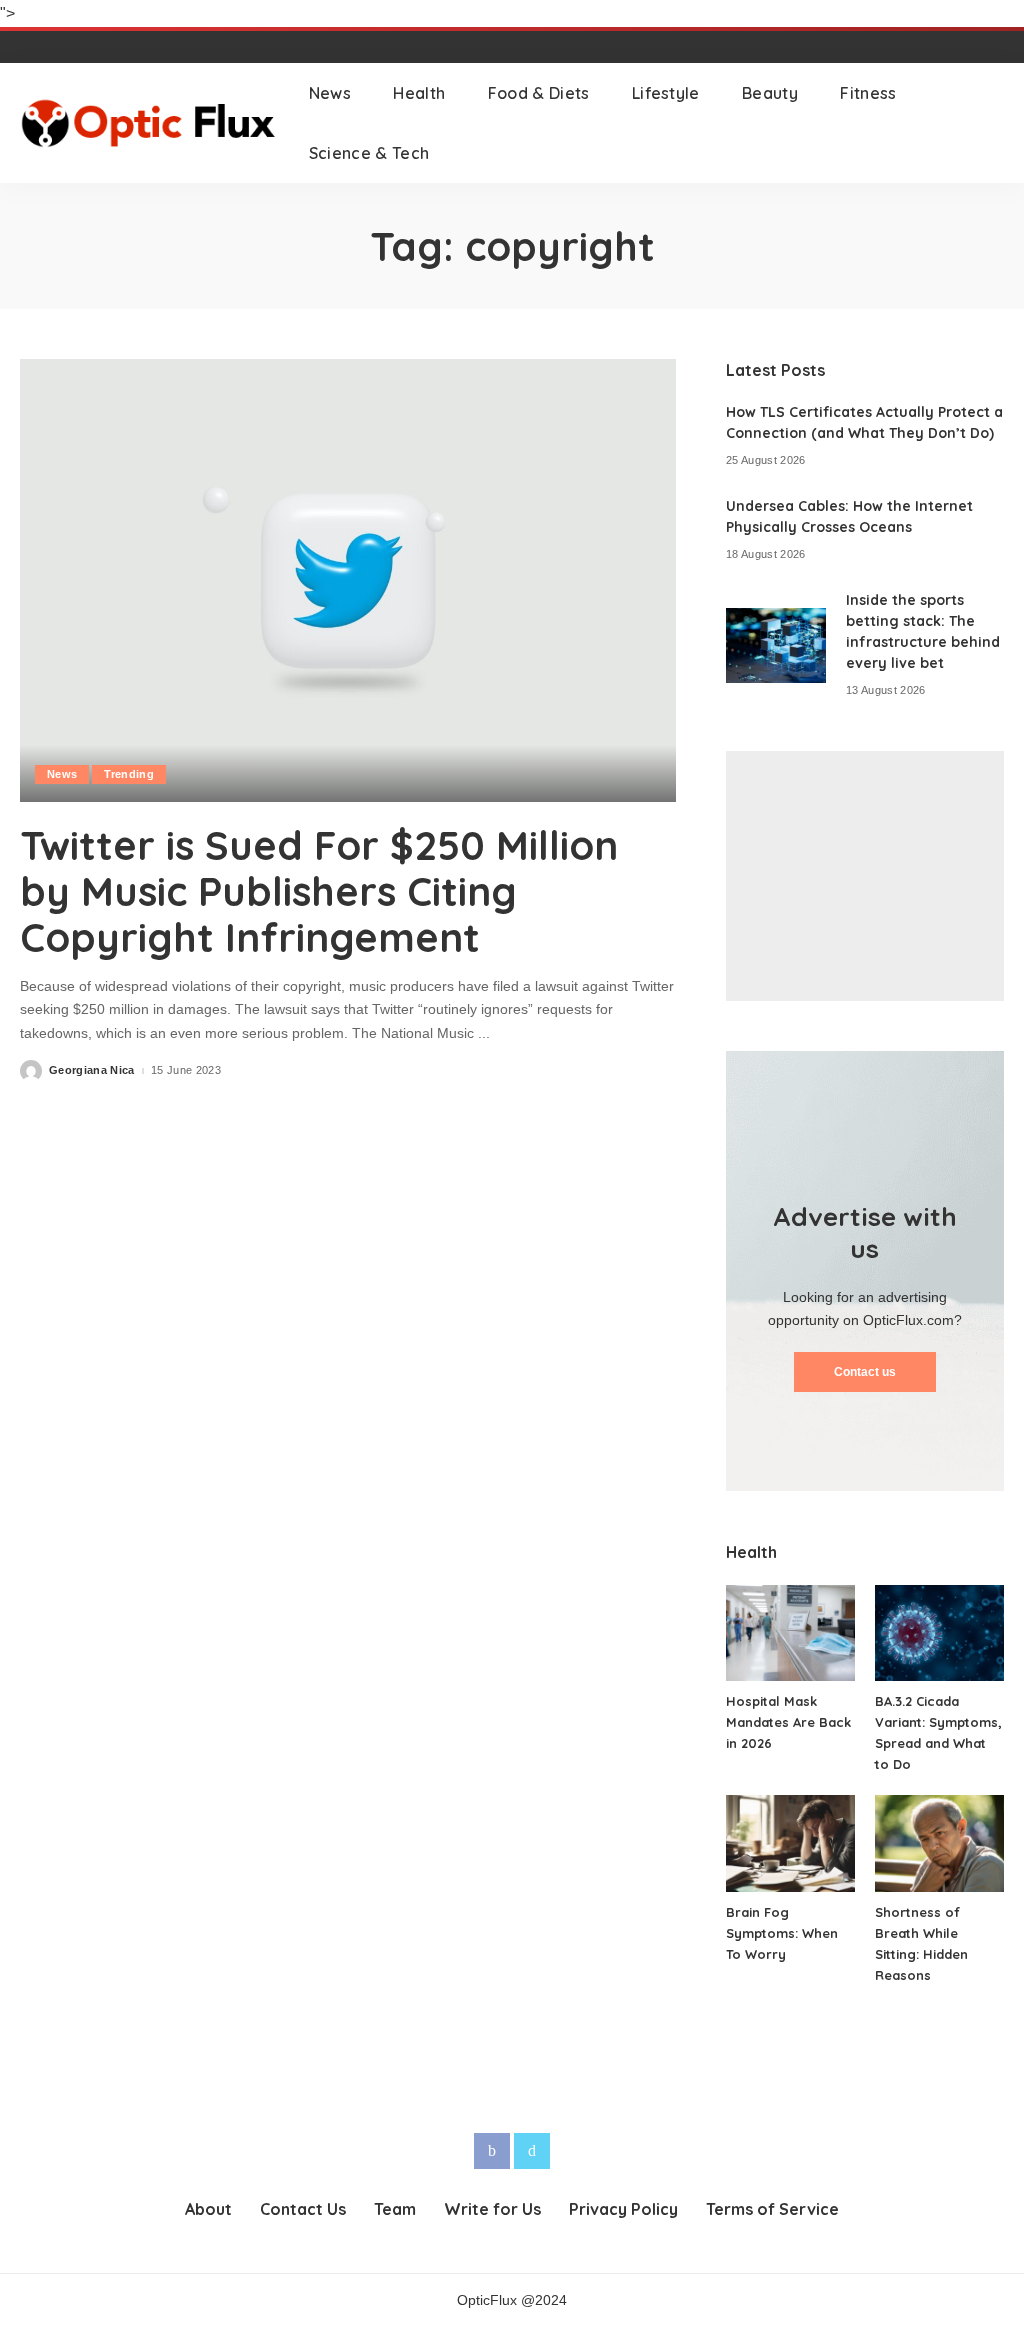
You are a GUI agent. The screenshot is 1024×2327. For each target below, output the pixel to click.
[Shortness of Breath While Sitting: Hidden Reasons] (939, 1843)
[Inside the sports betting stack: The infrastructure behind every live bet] (776, 645)
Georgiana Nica (92, 1070)
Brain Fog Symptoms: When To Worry (782, 1933)
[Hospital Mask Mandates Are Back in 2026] (790, 1633)
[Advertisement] (865, 876)
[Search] (991, 123)
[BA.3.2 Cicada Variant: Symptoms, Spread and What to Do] (939, 1633)
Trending (129, 774)
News (62, 774)
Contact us (865, 1372)
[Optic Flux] (149, 123)
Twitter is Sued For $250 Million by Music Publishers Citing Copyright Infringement (319, 891)
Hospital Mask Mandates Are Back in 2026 (788, 1722)
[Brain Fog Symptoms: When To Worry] (790, 1843)
